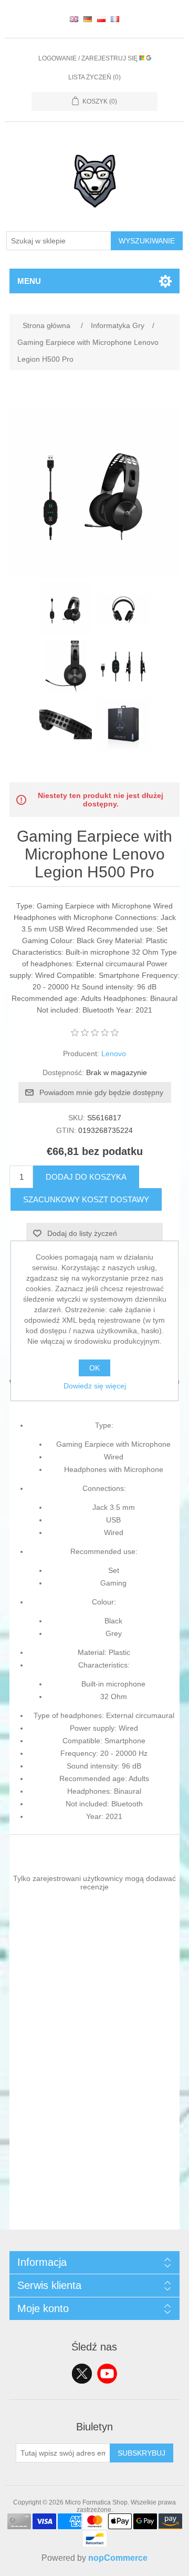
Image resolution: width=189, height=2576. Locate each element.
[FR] (115, 19)
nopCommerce (118, 2558)
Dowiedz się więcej (95, 1386)
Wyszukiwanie (147, 241)
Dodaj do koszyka (86, 1177)
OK (94, 1368)
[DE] (88, 19)
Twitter (82, 2374)
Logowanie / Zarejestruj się (89, 58)
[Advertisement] (94, 2135)
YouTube (107, 2374)
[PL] (101, 19)
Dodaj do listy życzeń (82, 1233)
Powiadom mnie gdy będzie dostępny (101, 1092)
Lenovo (114, 1054)
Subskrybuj (141, 2453)
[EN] (74, 19)
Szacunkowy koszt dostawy (86, 1199)
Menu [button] (29, 281)
